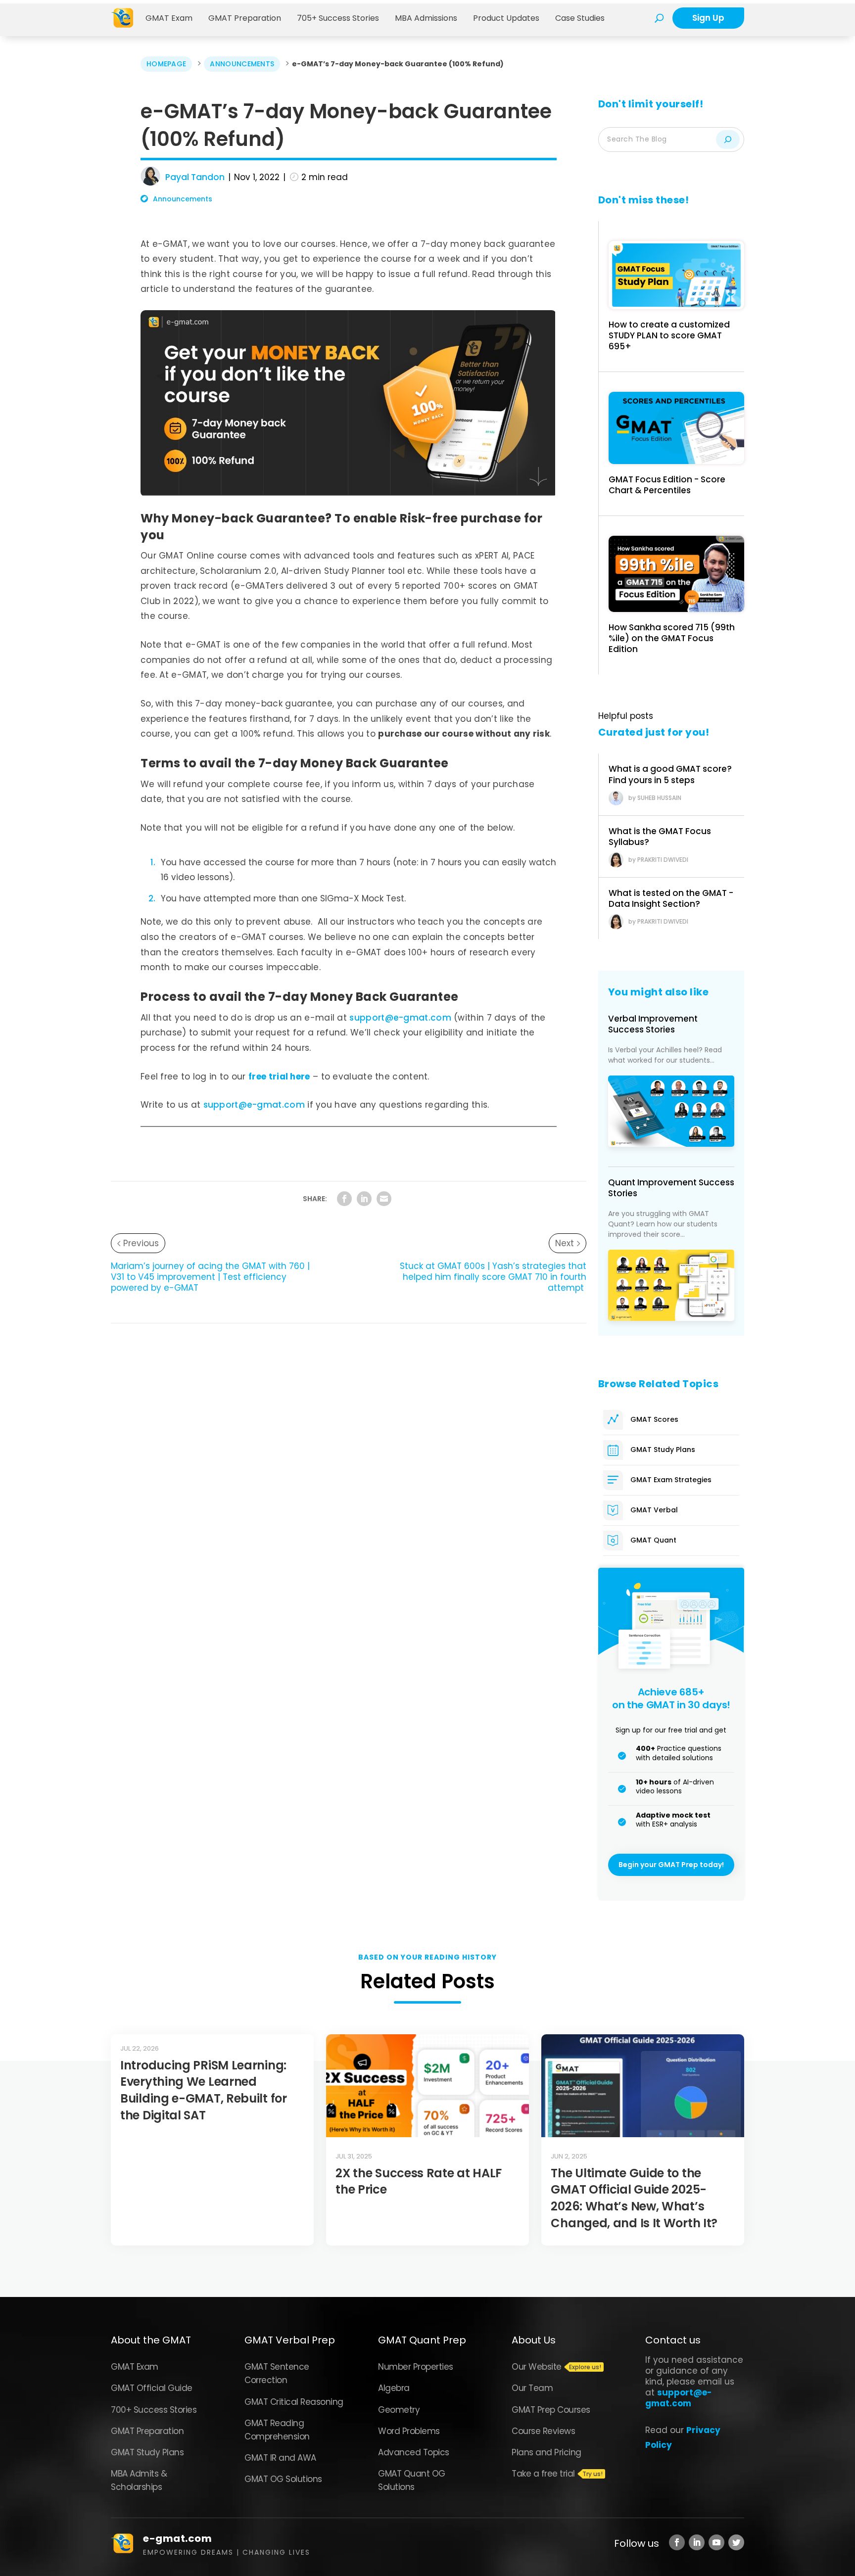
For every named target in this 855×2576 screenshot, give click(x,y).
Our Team (532, 2388)
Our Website (537, 2367)
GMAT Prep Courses (551, 2410)
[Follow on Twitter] (736, 2542)
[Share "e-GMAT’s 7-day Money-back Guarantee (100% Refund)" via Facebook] (344, 1199)
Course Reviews (543, 2431)
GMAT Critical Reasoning (294, 2402)
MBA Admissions (426, 18)
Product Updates (506, 18)
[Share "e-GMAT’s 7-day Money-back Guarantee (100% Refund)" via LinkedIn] (364, 1199)
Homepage (166, 64)
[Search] (728, 140)
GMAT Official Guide (152, 2388)
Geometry (399, 2410)
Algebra (394, 2388)
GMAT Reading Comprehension (277, 2430)
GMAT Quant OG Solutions (412, 2480)
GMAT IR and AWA (280, 2458)
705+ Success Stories (338, 18)
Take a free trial (543, 2474)
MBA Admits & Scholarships (139, 2480)
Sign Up (708, 18)
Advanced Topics (414, 2452)
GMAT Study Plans (147, 2452)
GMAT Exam (169, 18)
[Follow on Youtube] (716, 2542)
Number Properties (416, 2367)
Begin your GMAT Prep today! (671, 1865)
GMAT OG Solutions (283, 2479)
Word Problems (409, 2431)
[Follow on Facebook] (677, 2542)
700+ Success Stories (154, 2410)
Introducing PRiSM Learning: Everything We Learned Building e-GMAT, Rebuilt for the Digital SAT (204, 2090)
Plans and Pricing (546, 2452)
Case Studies (580, 18)
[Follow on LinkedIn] (697, 2542)
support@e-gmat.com (400, 1018)
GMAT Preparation (245, 18)
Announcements (242, 64)
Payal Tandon (195, 177)
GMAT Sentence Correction (277, 2373)
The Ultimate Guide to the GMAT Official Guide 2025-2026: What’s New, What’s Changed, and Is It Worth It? (635, 2198)
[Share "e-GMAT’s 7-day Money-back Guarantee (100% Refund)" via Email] (384, 1199)
